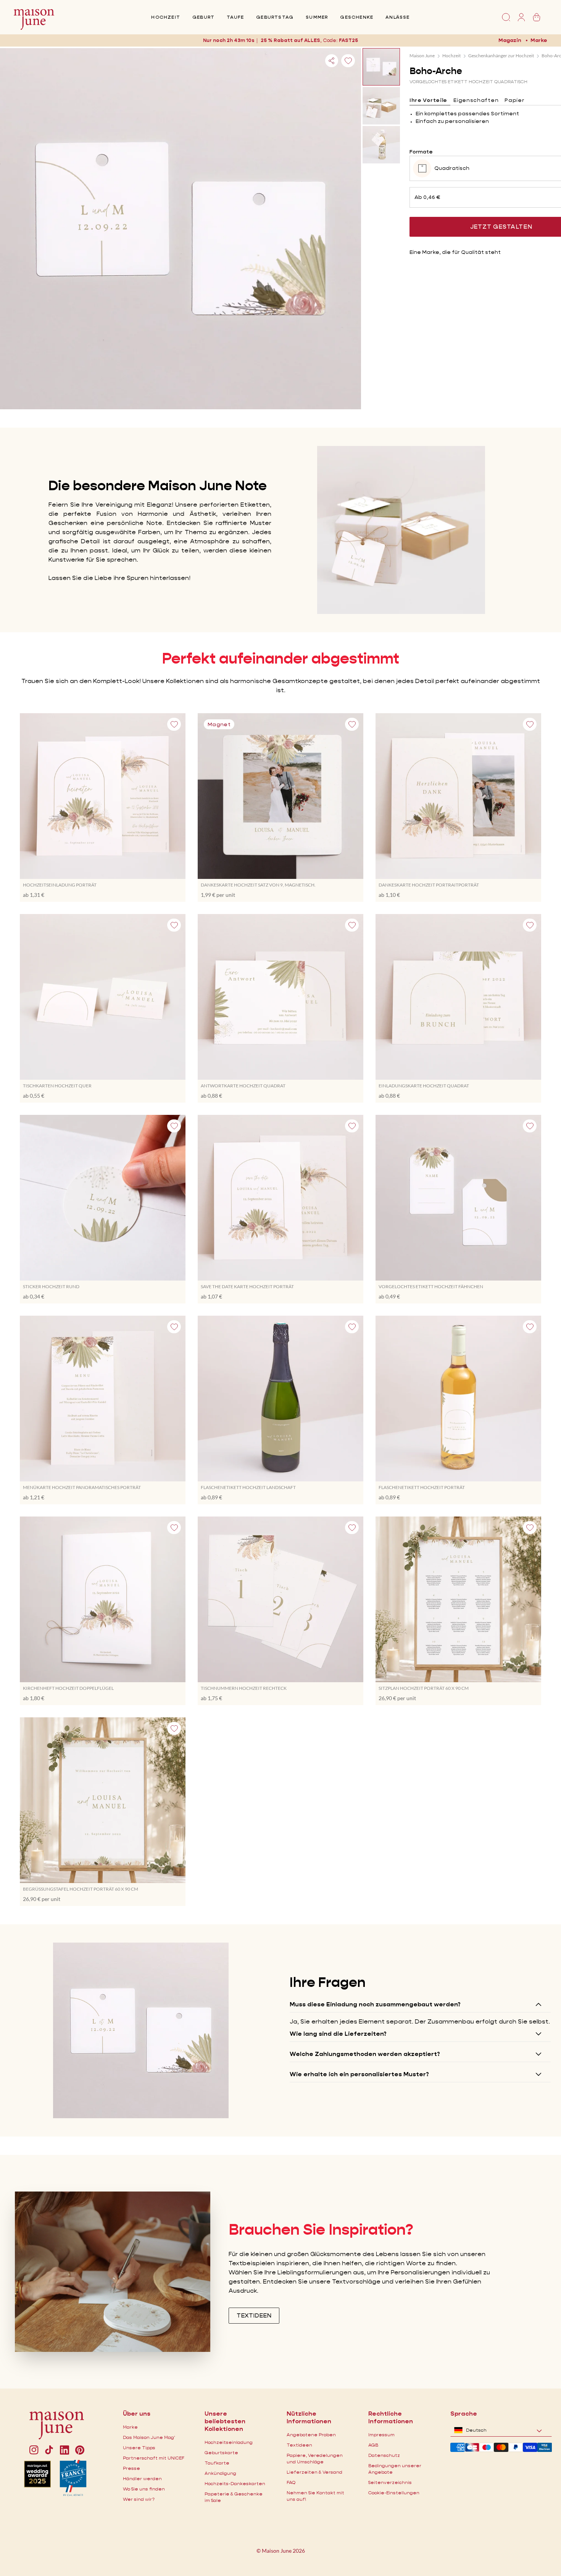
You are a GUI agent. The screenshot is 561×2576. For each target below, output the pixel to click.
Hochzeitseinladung (229, 2442)
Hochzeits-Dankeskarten (235, 2483)
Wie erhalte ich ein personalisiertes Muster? (359, 2074)
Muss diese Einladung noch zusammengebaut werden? (375, 2004)
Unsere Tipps (139, 2448)
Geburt (203, 17)
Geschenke (357, 17)
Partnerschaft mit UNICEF (154, 2458)
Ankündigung (220, 2473)
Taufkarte (217, 2463)
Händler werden (142, 2478)
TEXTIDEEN (254, 2315)
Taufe (235, 17)
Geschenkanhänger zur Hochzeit (501, 56)
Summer (317, 17)
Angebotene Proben (311, 2435)
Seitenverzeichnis (390, 2482)
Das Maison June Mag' (149, 2437)
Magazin (510, 40)
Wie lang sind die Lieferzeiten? (338, 2034)
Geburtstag (275, 17)
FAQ (291, 2482)
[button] (347, 40)
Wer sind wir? (139, 2499)
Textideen (299, 2445)
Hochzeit (166, 17)
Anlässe (397, 17)
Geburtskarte (221, 2452)
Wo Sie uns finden (144, 2489)
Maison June (422, 56)
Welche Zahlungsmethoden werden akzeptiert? (365, 2054)
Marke (539, 40)
